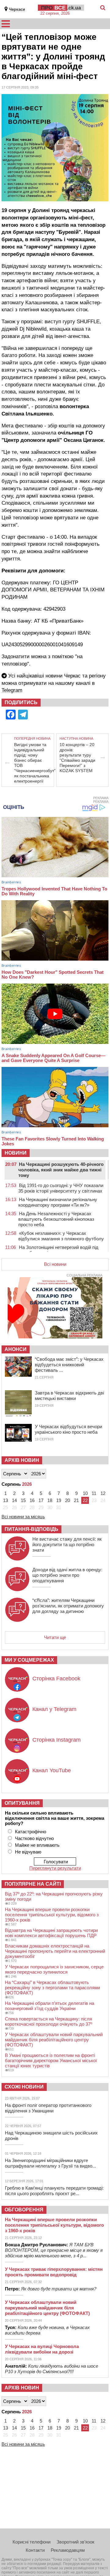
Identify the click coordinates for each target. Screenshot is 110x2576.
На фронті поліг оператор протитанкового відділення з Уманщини (48, 2108)
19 (59, 1500)
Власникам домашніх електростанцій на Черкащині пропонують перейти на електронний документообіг (55, 1951)
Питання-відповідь (31, 1529)
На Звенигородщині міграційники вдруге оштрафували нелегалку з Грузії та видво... (50, 2163)
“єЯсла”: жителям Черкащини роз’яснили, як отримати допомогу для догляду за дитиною (68, 1606)
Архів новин (22, 1460)
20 (68, 1500)
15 (23, 1500)
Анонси (16, 1349)
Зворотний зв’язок (75, 2542)
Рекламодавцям (68, 2550)
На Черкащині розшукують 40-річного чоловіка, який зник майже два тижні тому (61, 1170)
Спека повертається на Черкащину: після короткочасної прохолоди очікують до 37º (48, 2021)
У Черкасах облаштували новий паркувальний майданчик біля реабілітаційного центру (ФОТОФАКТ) (54, 2040)
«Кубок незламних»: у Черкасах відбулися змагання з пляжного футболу (61, 1236)
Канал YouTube (52, 1770)
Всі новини (55, 1264)
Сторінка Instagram (57, 1740)
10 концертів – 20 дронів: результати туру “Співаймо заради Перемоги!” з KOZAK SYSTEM (77, 758)
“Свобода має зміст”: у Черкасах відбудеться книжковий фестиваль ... (69, 1365)
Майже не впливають (37, 1845)
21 (76, 1500)
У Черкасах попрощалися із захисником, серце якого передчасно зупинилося (54, 1969)
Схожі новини (24, 2087)
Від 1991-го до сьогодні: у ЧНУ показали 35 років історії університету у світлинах (61, 1188)
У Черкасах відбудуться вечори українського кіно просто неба (68, 1429)
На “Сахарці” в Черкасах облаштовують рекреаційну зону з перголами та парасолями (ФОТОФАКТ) (52, 1988)
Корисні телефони (31, 2542)
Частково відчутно (34, 1838)
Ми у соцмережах (29, 1660)
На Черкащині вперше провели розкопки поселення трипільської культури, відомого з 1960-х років (52, 1915)
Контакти (35, 2550)
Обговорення (24, 2210)
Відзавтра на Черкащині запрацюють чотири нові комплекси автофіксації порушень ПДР (51, 1933)
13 (5, 1500)
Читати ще (55, 1637)
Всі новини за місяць (23, 1517)
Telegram (12, 690)
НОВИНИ (16, 1153)
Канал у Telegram (54, 1709)
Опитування (22, 1803)
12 (103, 1493)
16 (32, 1500)
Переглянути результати (55, 1868)
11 (94, 1493)
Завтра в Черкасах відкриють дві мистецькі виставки (69, 1396)
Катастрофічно (31, 1832)
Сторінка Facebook (56, 1679)
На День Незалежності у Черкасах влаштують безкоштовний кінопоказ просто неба (56, 1219)
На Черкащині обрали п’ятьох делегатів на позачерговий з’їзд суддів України (50, 2006)
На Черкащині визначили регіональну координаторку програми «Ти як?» (58, 1202)
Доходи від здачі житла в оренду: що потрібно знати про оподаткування (67, 1575)
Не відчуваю (28, 1852)
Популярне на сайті (33, 1884)
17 (41, 1500)
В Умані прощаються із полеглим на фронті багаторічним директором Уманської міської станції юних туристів (51, 2060)
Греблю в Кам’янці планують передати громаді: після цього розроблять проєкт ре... (54, 2191)
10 (85, 1493)
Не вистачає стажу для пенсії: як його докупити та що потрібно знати (67, 1544)
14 (14, 1500)
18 (50, 1500)
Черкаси (17, 9)
